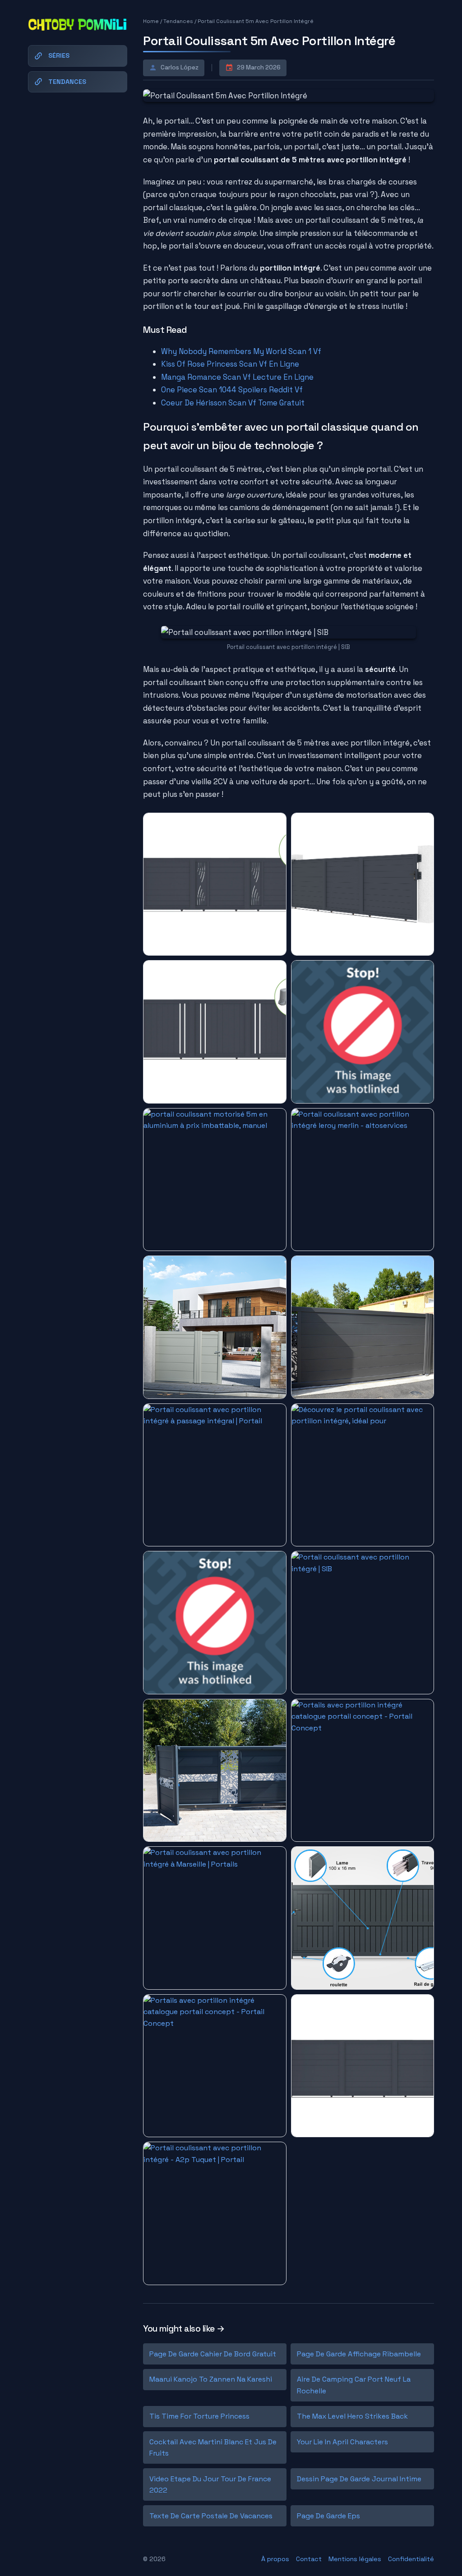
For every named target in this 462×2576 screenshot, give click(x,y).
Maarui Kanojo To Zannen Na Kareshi (211, 2379)
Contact (309, 2559)
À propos (275, 2559)
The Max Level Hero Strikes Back (352, 2416)
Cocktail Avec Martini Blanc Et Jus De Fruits (213, 2448)
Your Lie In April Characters (342, 2442)
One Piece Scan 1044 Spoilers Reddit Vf (232, 390)
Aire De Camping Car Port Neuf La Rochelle (354, 2385)
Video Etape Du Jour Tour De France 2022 (210, 2485)
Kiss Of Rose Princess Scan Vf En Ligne (230, 364)
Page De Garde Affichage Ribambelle (359, 2354)
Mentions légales (355, 2559)
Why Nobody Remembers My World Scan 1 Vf (241, 351)
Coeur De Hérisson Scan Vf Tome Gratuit (233, 403)
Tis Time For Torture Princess (199, 2416)
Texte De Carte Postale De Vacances (211, 2516)
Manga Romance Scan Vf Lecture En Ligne (237, 377)
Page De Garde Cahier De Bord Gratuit (213, 2354)
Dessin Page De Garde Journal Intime (359, 2479)
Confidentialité (411, 2559)
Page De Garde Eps (328, 2516)
